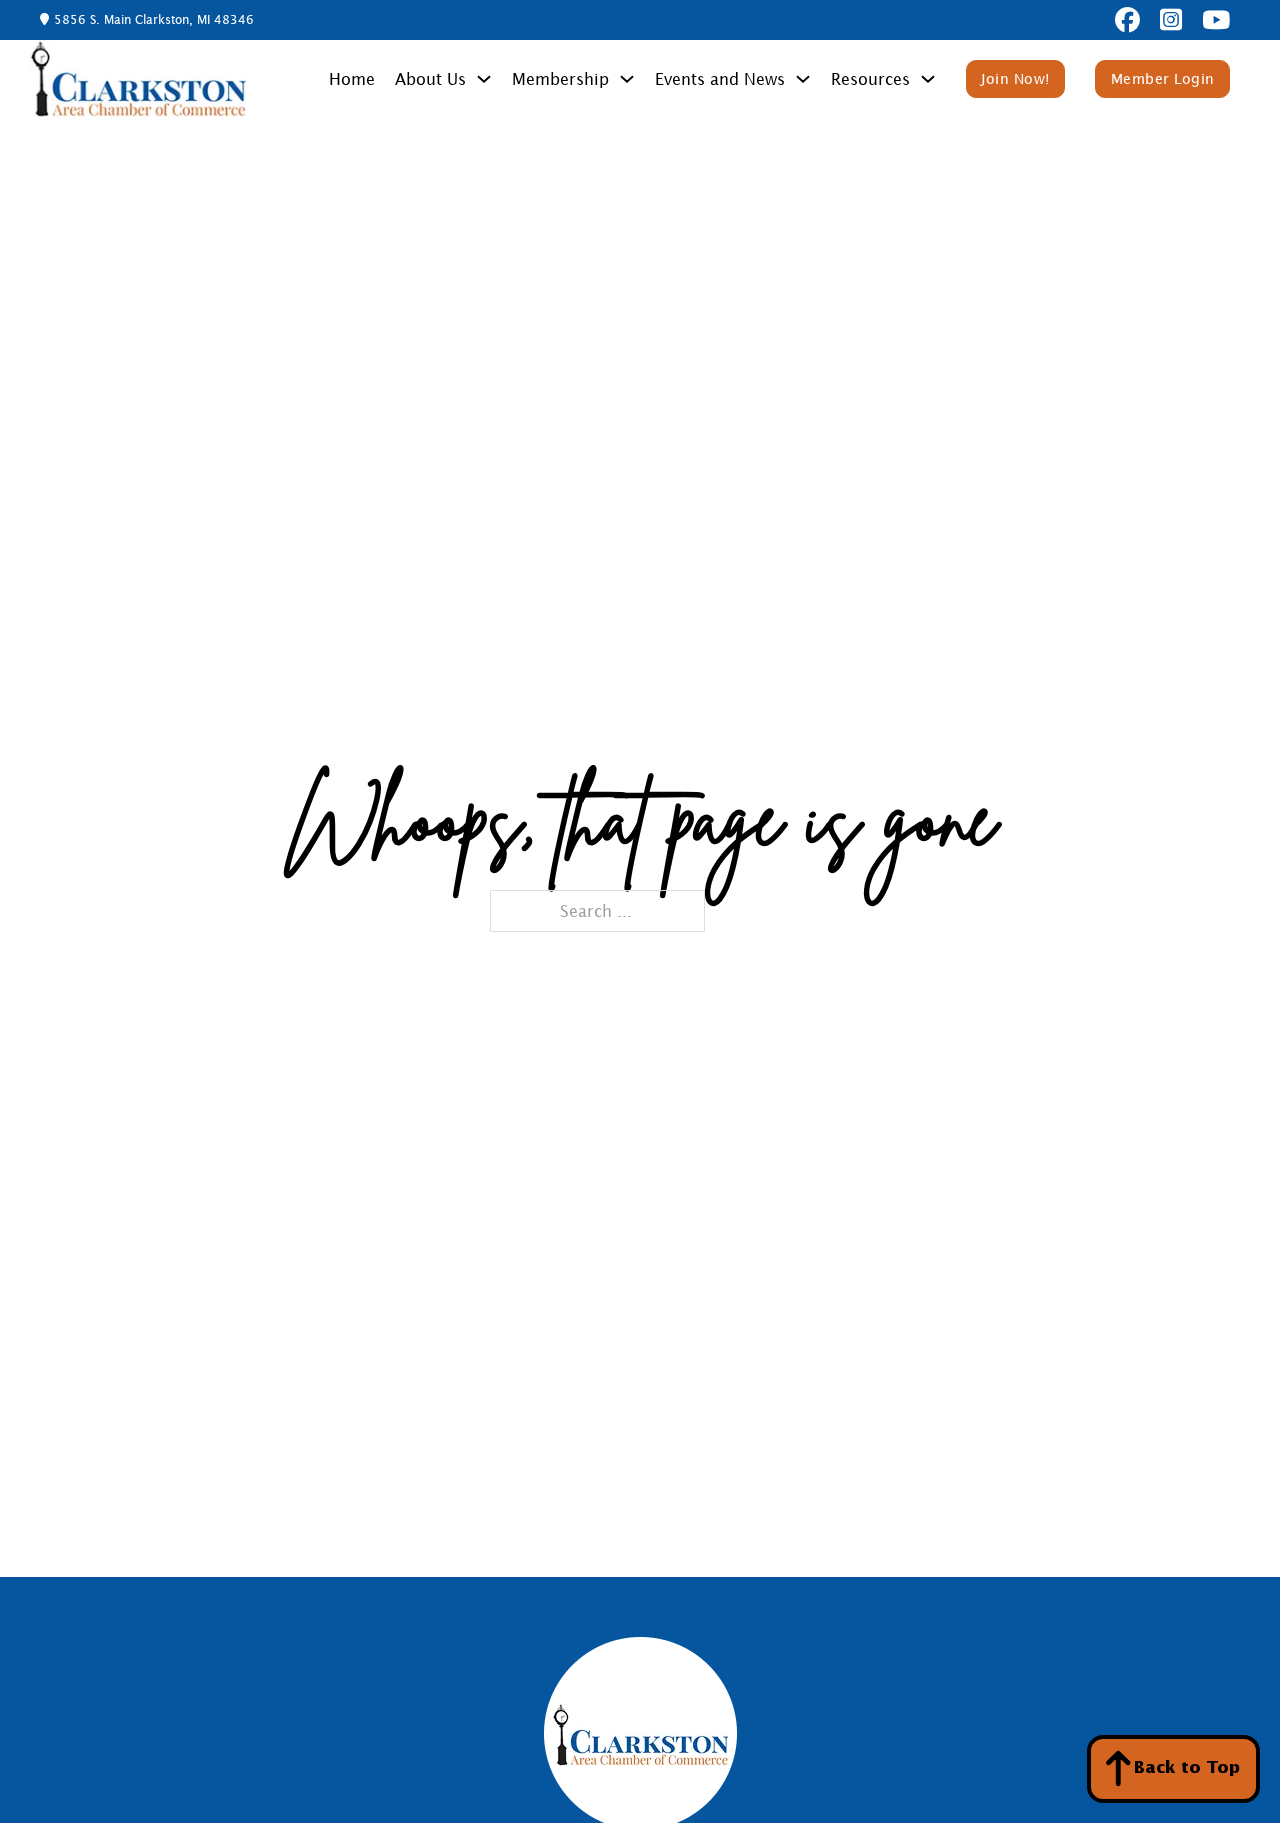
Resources (870, 79)
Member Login (1163, 78)
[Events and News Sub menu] (803, 79)
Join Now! (1015, 78)
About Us (430, 79)
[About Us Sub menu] (484, 79)
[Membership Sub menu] (627, 79)
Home (352, 79)
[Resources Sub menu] (928, 79)
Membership (560, 79)
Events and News (720, 79)
